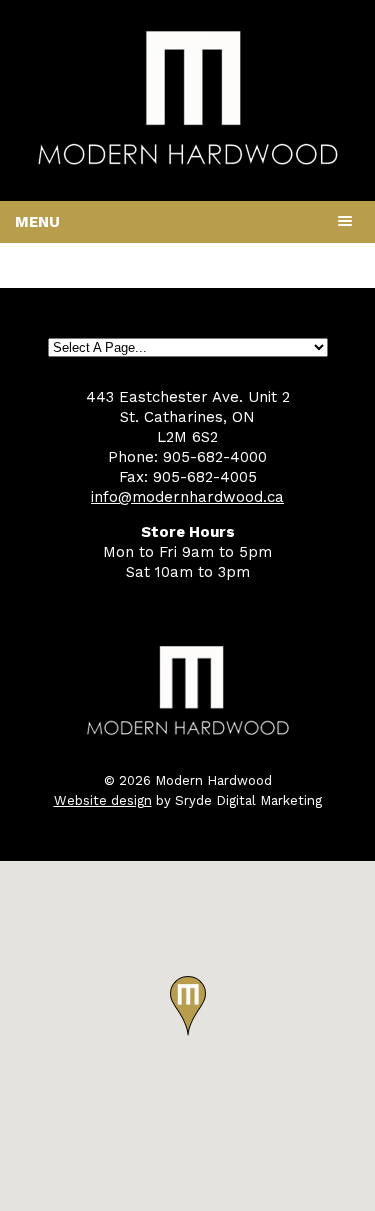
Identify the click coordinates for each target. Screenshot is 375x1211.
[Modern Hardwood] (188, 161)
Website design (103, 800)
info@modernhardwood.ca (187, 497)
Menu (37, 222)
